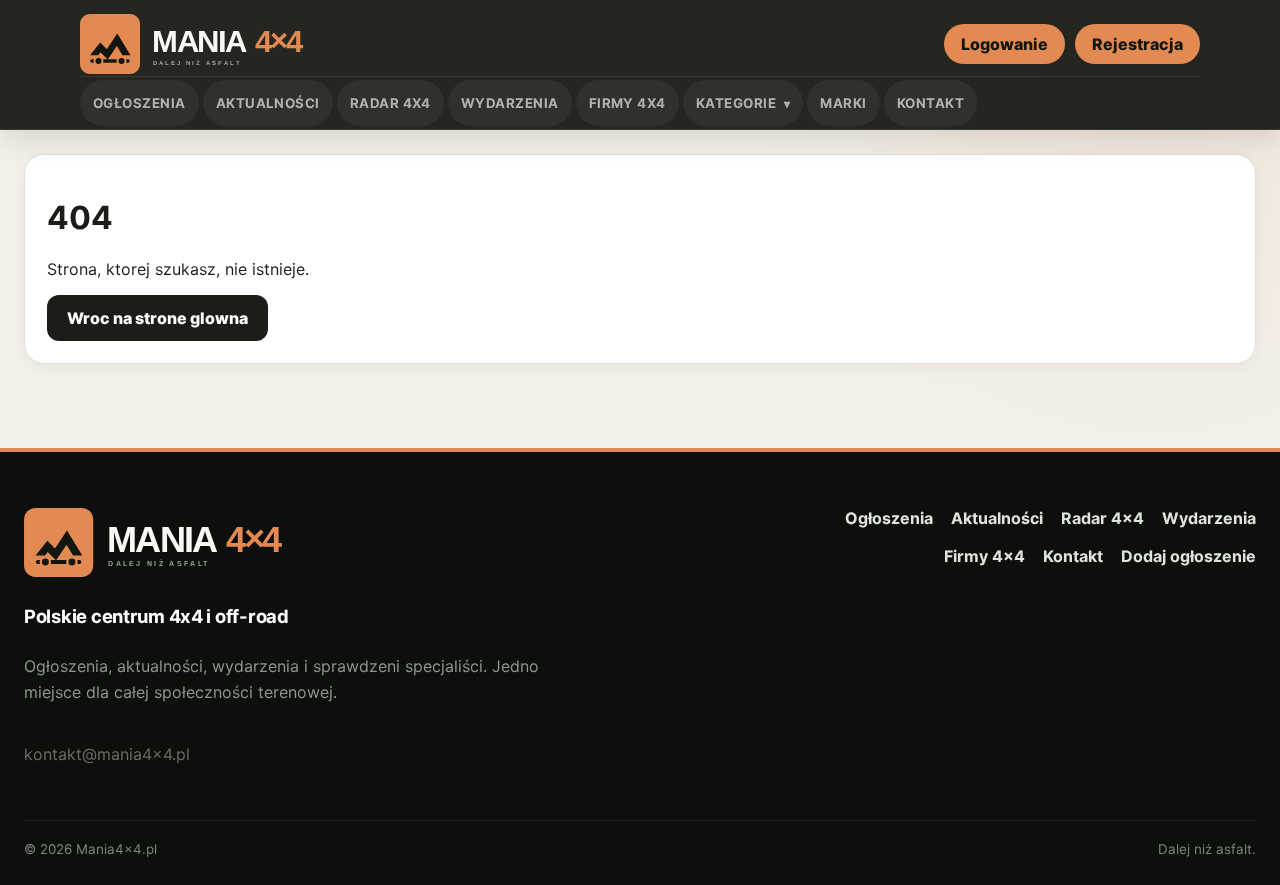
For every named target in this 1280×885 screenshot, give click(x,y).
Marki (843, 103)
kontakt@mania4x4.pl (107, 754)
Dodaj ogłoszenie (1188, 556)
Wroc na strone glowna (157, 318)
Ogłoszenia (139, 103)
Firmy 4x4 (627, 103)
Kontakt (930, 103)
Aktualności (268, 103)
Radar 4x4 (390, 103)
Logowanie (1004, 44)
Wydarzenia (510, 103)
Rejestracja (1137, 44)
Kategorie (736, 103)
